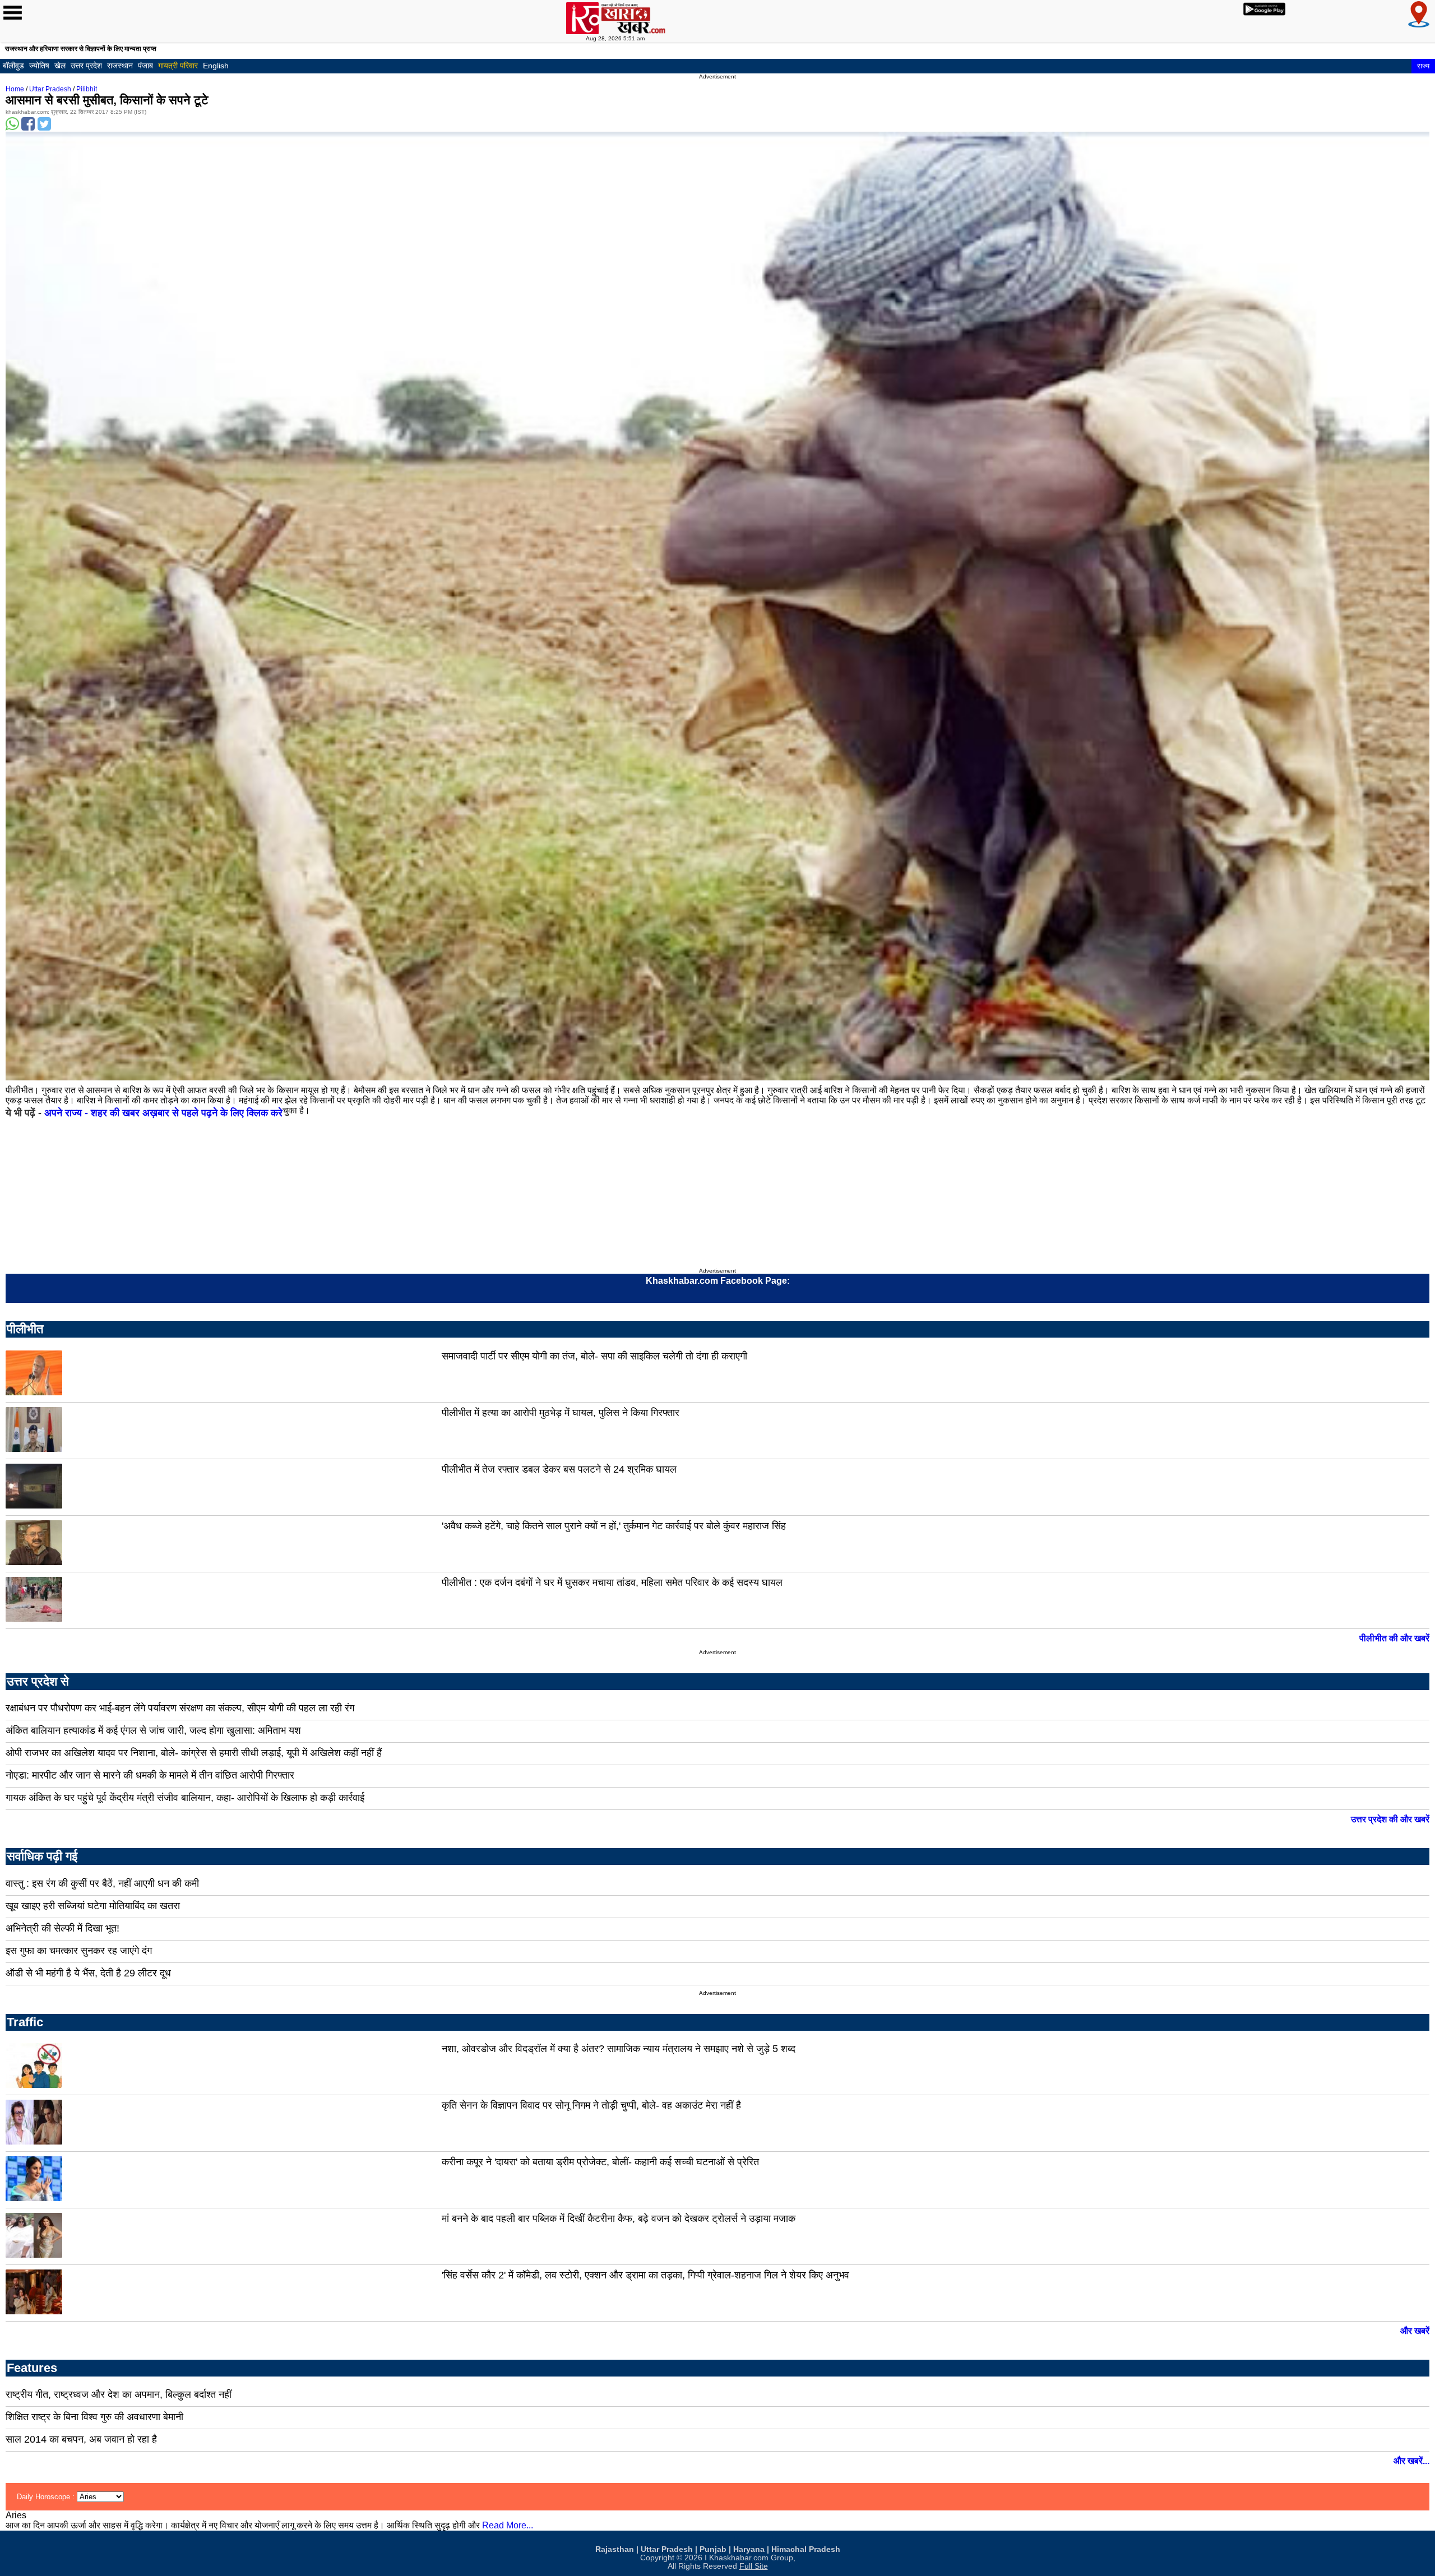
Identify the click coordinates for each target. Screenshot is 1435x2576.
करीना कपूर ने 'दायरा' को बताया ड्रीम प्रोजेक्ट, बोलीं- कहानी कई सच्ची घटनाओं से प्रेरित (600, 2162)
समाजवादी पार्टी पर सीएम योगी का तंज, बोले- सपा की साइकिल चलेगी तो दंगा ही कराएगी (594, 1356)
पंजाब (145, 66)
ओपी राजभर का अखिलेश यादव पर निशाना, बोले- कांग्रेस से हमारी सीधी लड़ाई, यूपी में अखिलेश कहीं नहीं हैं (194, 1753)
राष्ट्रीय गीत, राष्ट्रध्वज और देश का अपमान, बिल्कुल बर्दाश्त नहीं (119, 2394)
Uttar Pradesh (50, 89)
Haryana (749, 2549)
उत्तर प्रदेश (86, 66)
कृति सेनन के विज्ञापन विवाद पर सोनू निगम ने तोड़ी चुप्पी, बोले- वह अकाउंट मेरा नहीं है (591, 2105)
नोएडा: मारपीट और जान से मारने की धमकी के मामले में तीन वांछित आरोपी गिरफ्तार (150, 1775)
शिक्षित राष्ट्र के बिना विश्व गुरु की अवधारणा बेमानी (94, 2417)
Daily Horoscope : (47, 2497)
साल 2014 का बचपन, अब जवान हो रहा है (81, 2439)
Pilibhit (87, 89)
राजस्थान (120, 66)
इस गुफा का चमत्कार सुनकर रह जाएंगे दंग (79, 1951)
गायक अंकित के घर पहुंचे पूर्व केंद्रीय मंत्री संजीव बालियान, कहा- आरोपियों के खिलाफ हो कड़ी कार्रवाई (185, 1798)
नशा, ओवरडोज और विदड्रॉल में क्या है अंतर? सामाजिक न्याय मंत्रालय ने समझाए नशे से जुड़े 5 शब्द (619, 2049)
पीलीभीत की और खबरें (1394, 1638)
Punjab (713, 2549)
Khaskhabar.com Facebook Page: (718, 1281)
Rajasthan (615, 2549)
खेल (60, 66)
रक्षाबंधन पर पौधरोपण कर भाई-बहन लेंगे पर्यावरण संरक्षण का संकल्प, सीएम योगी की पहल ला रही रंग (180, 1708)
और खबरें (1415, 2331)
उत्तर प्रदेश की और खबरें (1390, 1819)
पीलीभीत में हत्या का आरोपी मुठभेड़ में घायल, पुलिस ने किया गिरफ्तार (561, 1413)
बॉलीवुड (13, 66)
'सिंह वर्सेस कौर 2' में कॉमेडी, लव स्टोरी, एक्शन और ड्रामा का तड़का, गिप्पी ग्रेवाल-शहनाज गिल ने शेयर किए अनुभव (645, 2275)
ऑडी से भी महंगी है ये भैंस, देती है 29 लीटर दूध (88, 1973)
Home (15, 89)
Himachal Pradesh (806, 2549)
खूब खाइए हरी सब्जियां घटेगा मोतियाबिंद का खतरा (93, 1906)
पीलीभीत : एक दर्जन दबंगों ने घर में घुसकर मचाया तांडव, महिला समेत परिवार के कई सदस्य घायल (612, 1582)
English (216, 66)
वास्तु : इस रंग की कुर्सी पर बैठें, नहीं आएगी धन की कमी (102, 1883)
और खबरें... (1411, 2461)
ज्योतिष (39, 66)
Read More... (508, 2525)
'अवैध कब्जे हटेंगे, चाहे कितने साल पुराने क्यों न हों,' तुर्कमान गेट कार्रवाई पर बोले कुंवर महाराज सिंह (614, 1526)
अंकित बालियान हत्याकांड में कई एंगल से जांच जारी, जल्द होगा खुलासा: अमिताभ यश (153, 1730)
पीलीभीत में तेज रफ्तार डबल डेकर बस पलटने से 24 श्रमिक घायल (559, 1469)
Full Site (754, 2566)
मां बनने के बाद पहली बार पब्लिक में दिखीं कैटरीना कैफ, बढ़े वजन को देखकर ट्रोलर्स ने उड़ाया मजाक (619, 2218)
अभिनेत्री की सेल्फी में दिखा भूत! (63, 1928)
